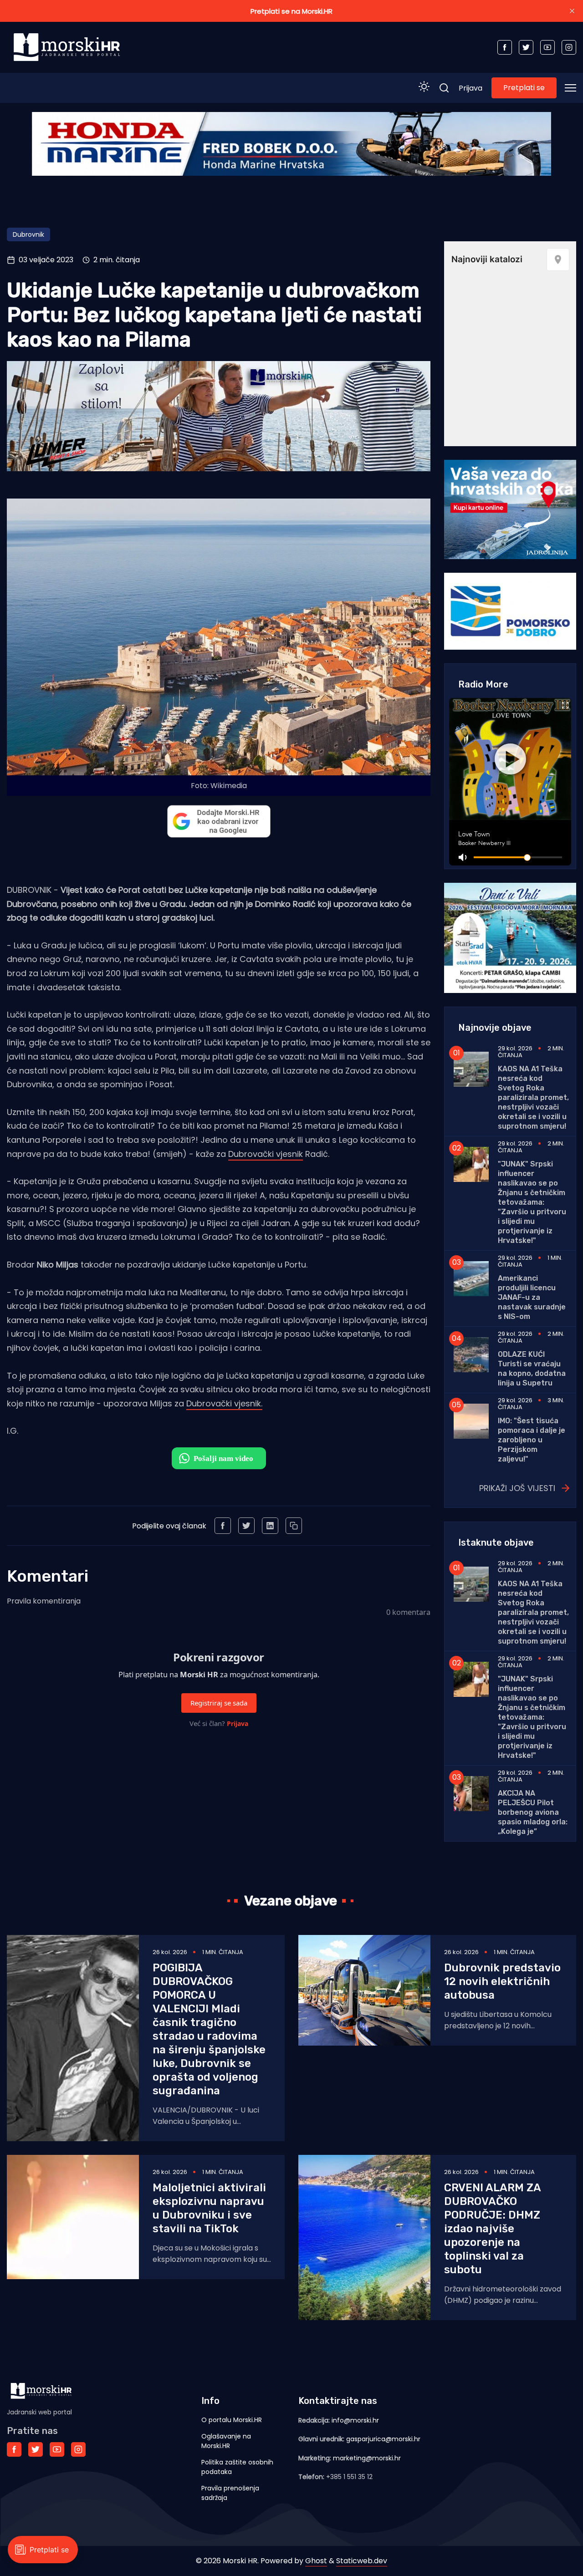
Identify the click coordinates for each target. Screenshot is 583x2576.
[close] (572, 11)
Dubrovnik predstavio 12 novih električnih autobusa (502, 1981)
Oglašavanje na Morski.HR (226, 2441)
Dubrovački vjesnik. (224, 1403)
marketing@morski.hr (367, 2458)
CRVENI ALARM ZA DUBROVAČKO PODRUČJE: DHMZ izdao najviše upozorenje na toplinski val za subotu (492, 2229)
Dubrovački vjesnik (266, 1154)
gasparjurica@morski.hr (383, 2439)
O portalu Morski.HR (232, 2420)
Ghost (316, 2561)
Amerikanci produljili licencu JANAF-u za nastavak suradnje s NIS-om (532, 1297)
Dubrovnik (28, 234)
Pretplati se (524, 88)
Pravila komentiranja (44, 1601)
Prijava (470, 88)
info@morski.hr (355, 2420)
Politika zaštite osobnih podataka (237, 2467)
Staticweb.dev (362, 2561)
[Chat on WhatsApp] (219, 1458)
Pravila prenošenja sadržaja (230, 2493)
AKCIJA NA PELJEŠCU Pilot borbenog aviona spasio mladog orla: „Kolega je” (533, 1812)
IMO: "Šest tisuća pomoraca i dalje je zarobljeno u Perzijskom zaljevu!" (532, 1440)
